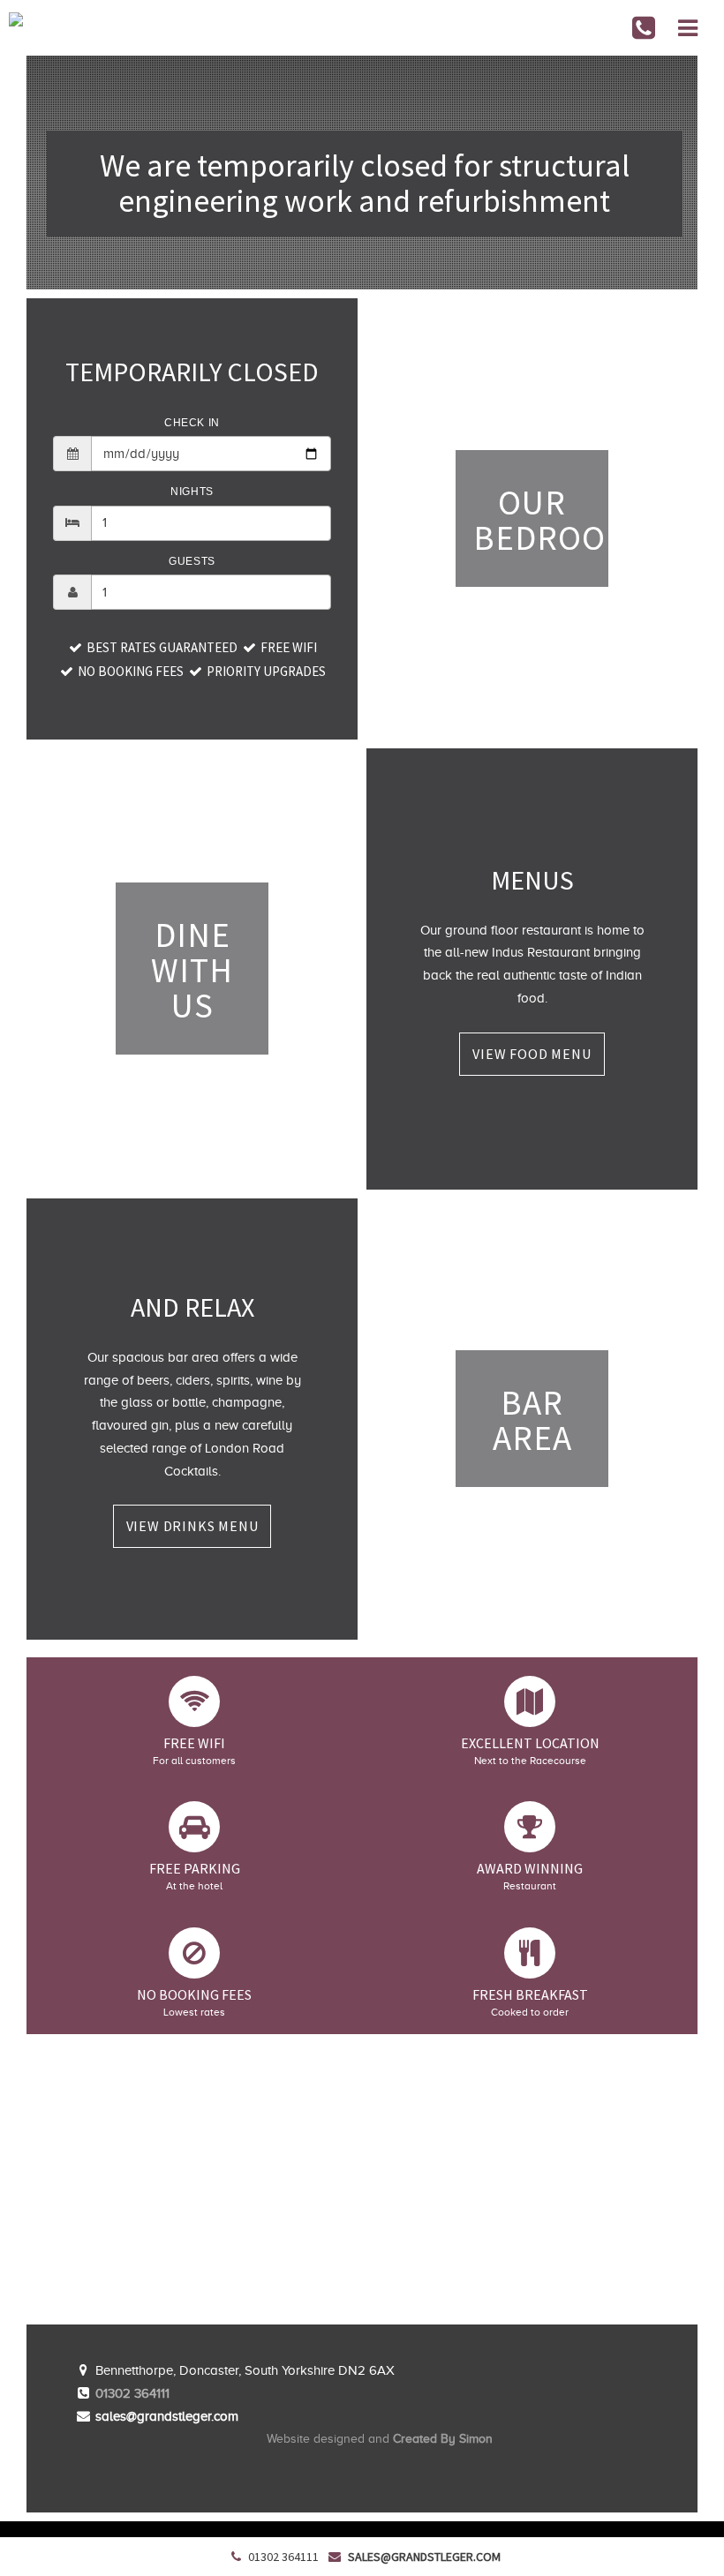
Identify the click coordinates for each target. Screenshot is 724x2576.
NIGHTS (192, 492)
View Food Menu (532, 1054)
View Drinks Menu (192, 1526)
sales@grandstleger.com (424, 2557)
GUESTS (192, 561)
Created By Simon (443, 2439)
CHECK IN (192, 423)
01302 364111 (132, 2393)
